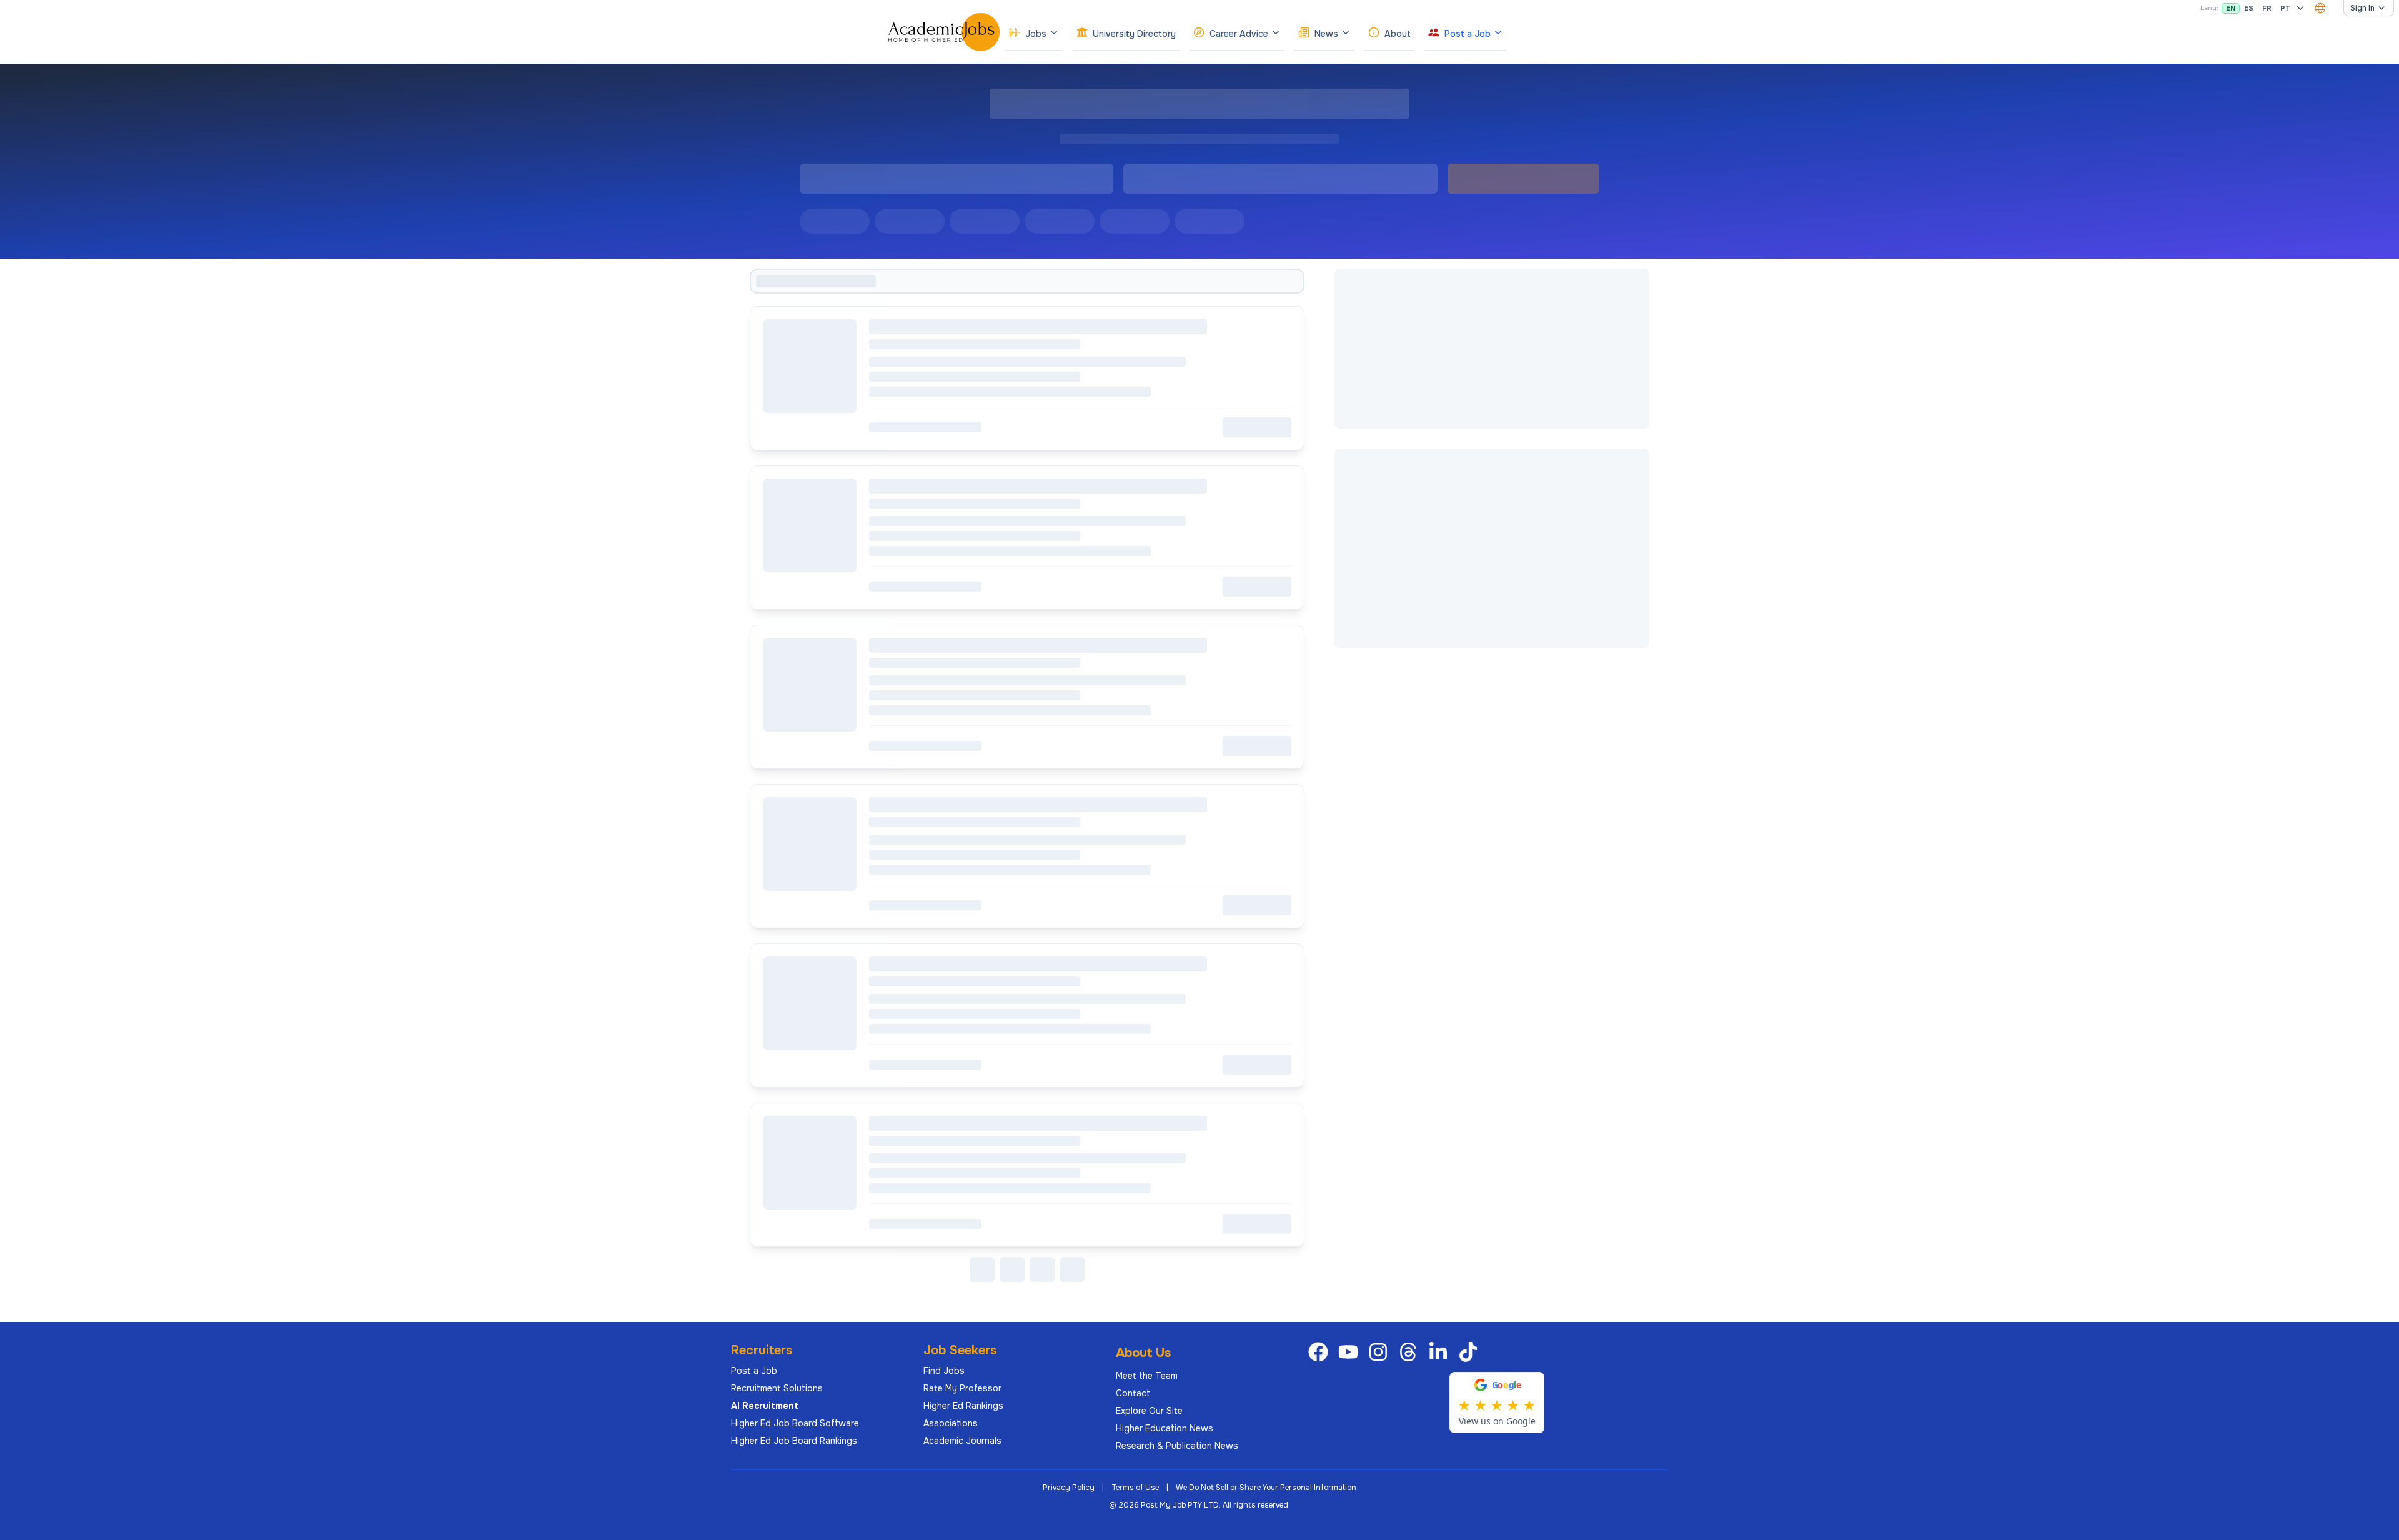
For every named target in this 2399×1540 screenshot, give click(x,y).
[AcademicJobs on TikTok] (1471, 1352)
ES (2249, 8)
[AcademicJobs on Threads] (1411, 1352)
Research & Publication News (1177, 1446)
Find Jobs (944, 1371)
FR (2267, 8)
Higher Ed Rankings (963, 1406)
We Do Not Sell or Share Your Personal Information (1266, 1488)
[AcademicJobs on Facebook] (1321, 1352)
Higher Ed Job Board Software (795, 1423)
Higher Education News (1165, 1428)
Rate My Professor (962, 1388)
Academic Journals (962, 1441)
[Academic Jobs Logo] (944, 32)
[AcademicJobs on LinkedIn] (1441, 1352)
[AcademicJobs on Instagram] (1381, 1352)
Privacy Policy (1069, 1488)
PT (2285, 8)
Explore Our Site (1149, 1411)
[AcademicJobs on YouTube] (1351, 1352)
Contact (1133, 1393)
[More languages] (2300, 8)
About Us (1143, 1353)
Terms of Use (1135, 1488)
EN (2231, 8)
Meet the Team (1147, 1376)
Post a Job (754, 1371)
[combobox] (2320, 8)
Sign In (2362, 8)
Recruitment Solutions (777, 1388)
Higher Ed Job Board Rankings (794, 1441)
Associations (951, 1423)
